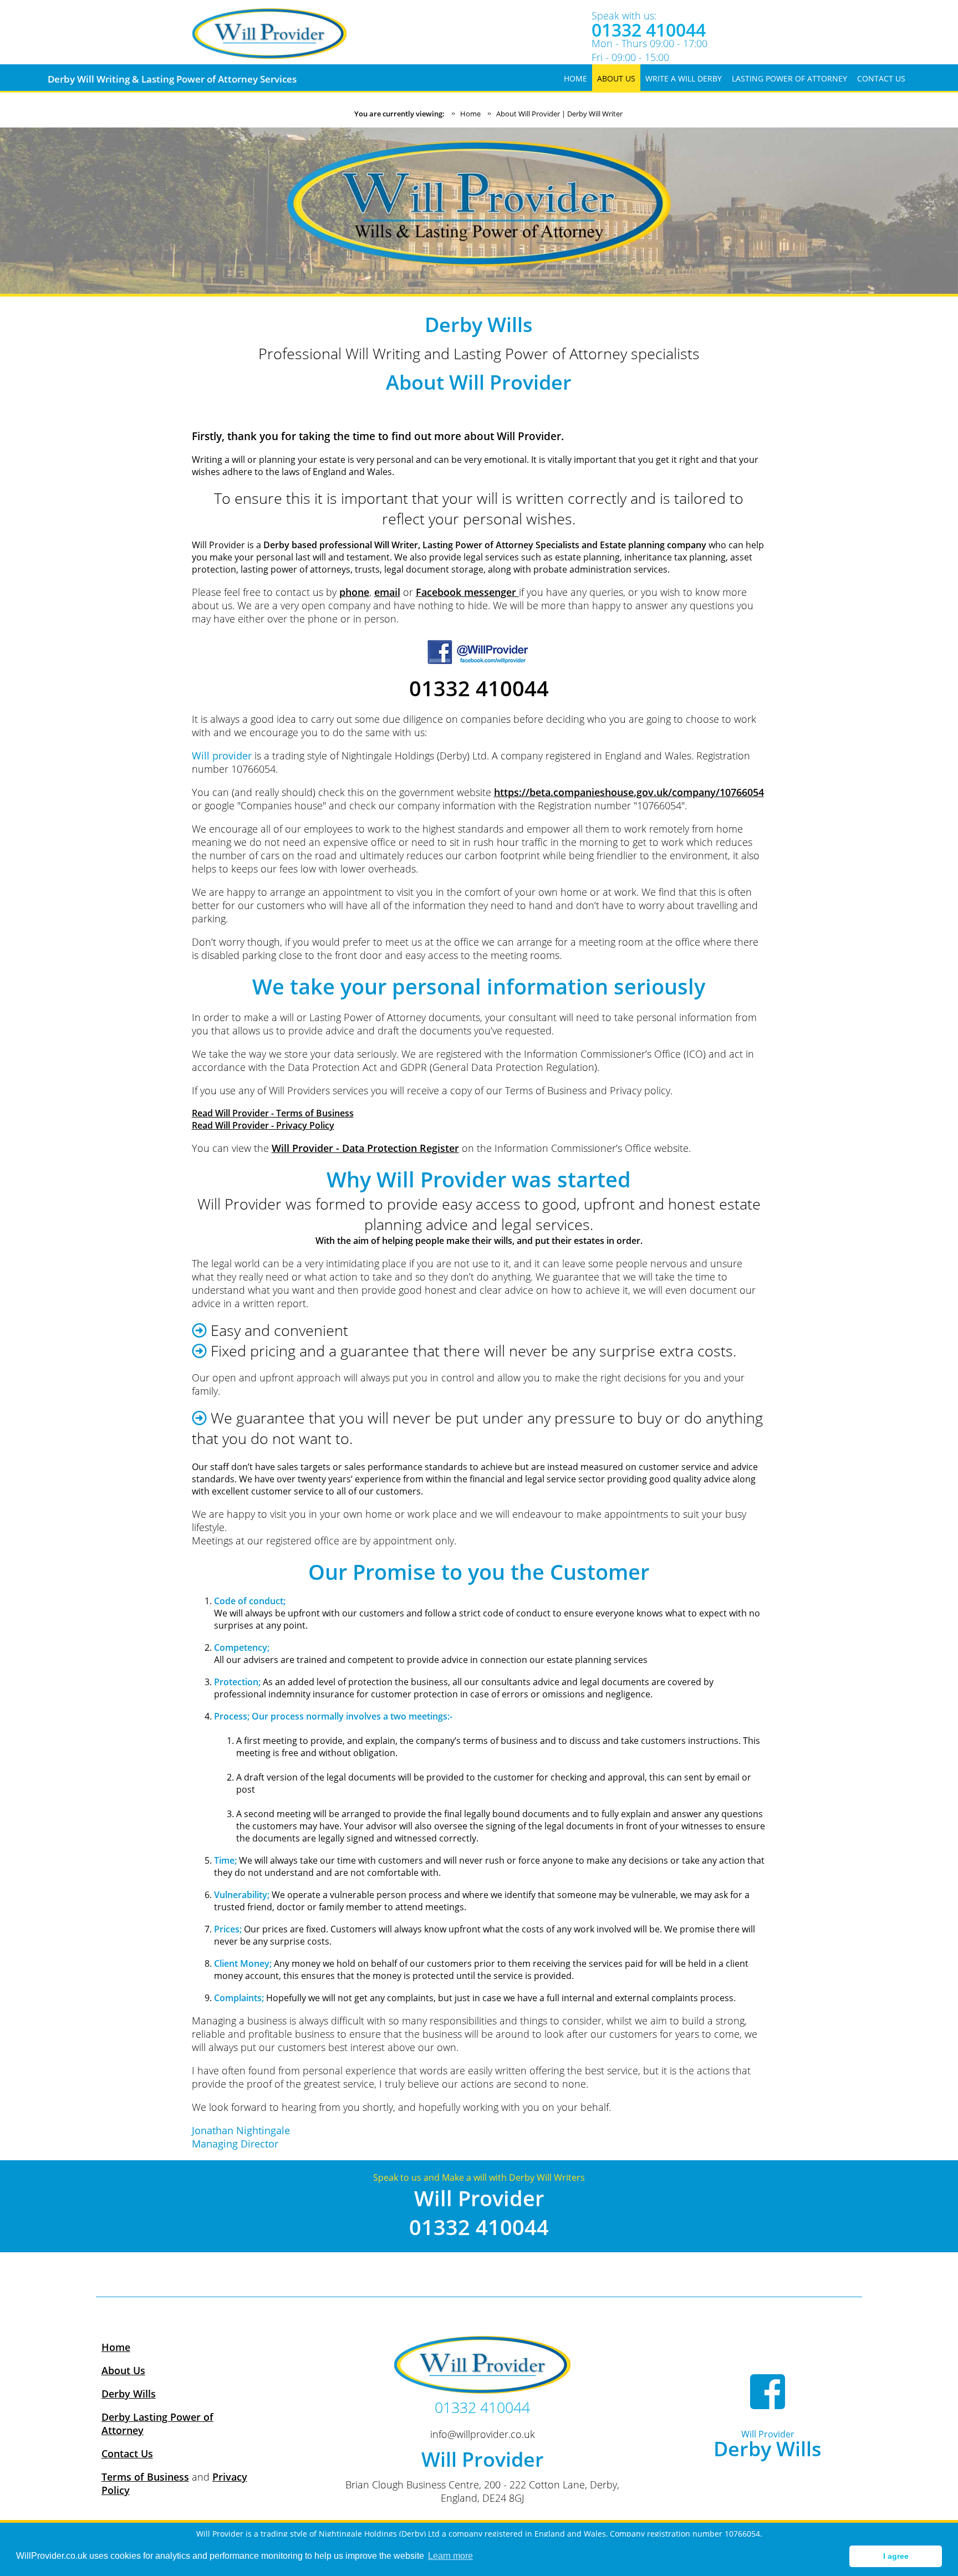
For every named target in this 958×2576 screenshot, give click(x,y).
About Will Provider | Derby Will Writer (559, 114)
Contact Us (127, 2453)
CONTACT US (881, 78)
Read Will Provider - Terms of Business (273, 1113)
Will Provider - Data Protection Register (365, 1148)
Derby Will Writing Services (172, 79)
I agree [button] (896, 2556)
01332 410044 (649, 30)
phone (354, 592)
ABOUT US (616, 78)
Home (470, 114)
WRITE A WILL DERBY (684, 78)
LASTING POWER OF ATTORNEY (789, 78)
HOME (575, 78)
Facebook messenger (467, 592)
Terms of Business (145, 2477)
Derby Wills (129, 2394)
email (387, 592)
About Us (123, 2370)
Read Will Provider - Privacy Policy (263, 1125)
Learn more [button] (450, 2556)
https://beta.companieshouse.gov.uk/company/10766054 (629, 792)
